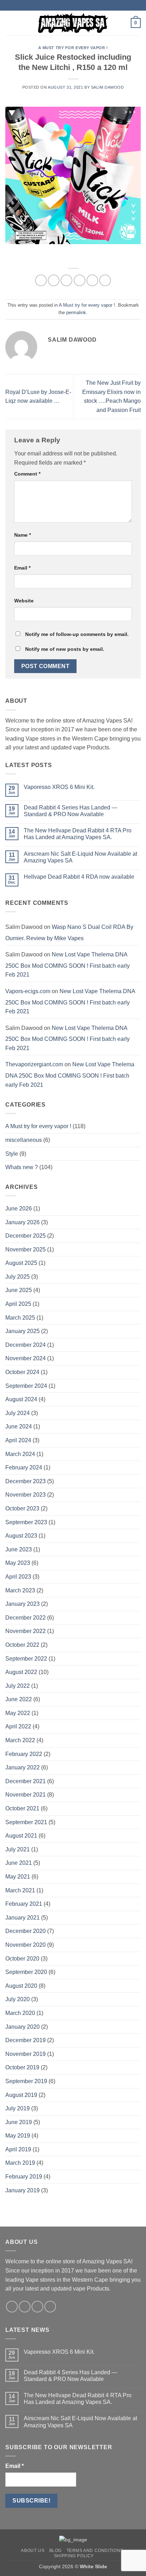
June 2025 (19, 1290)
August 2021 (21, 1836)
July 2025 (18, 1277)
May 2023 (18, 1563)
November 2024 (26, 1358)
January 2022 (23, 1767)
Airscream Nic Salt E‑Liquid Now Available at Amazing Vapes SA (80, 857)
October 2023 (22, 1508)
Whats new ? (22, 1167)
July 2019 (18, 2108)
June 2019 (19, 2122)
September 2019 (26, 2081)
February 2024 (24, 1467)
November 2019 (26, 2054)
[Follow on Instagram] (25, 2307)
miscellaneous (24, 1140)
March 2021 (20, 1890)
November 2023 (26, 1495)
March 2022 (20, 1740)
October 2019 (22, 2067)
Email (22, 568)
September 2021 (26, 1822)
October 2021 (22, 1808)
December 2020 (26, 1931)
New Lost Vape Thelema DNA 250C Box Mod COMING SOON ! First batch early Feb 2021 (68, 965)
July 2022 (18, 1686)
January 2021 (23, 1918)
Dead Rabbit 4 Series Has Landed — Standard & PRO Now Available (71, 811)
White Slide (93, 2566)
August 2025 (21, 1263)
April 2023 (18, 1577)
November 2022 (26, 1631)
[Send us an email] (37, 2307)
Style (12, 1154)
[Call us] (50, 2307)
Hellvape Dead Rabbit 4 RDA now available (79, 877)
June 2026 (19, 1209)
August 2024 (21, 1399)
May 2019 (18, 2136)
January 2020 (23, 2027)
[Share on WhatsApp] (41, 280)
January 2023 (23, 1604)
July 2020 (18, 1999)
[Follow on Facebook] (12, 2307)
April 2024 (18, 1440)
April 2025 (18, 1304)
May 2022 (18, 1713)
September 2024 (26, 1386)
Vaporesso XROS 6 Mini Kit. (59, 787)
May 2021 (18, 1877)
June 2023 (19, 1549)
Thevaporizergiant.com (34, 1064)
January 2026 (23, 1222)
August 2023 (21, 1536)
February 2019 (24, 2177)
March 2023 (20, 1590)
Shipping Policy (74, 2556)
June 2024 (19, 1426)
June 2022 (19, 1699)
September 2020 (26, 1972)
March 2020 (20, 2013)
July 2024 (18, 1413)
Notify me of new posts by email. (65, 649)
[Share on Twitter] (66, 280)
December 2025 (26, 1236)
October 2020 (22, 1959)
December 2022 (26, 1618)
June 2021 (19, 1863)
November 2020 (26, 1945)
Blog (55, 2551)
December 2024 (26, 1345)
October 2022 (22, 1645)
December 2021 (26, 1781)
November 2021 (26, 1795)
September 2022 (26, 1659)
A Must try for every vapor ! (73, 48)
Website (24, 601)
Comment (27, 474)
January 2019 (23, 2190)
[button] (10, 23)
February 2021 (24, 1904)
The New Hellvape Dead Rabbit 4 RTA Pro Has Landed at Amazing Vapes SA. (78, 834)
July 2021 (18, 1849)
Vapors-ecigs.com (28, 991)
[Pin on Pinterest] (92, 280)
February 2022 (24, 1754)
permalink (76, 313)
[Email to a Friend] (80, 280)
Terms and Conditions (95, 2551)
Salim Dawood (108, 87)
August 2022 (21, 1672)
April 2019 (18, 2149)
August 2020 (21, 1986)
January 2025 (23, 1331)
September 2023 (26, 1522)
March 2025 (20, 1318)
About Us (33, 2551)
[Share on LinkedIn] (105, 280)
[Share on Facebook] (54, 280)
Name (23, 535)
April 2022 (18, 1726)
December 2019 (26, 2040)
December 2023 (26, 1481)
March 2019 (20, 2163)
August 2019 (21, 2095)
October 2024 (22, 1372)
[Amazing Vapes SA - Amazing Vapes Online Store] (73, 23)
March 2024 (20, 1454)
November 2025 (26, 1249)
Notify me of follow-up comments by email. (77, 634)
